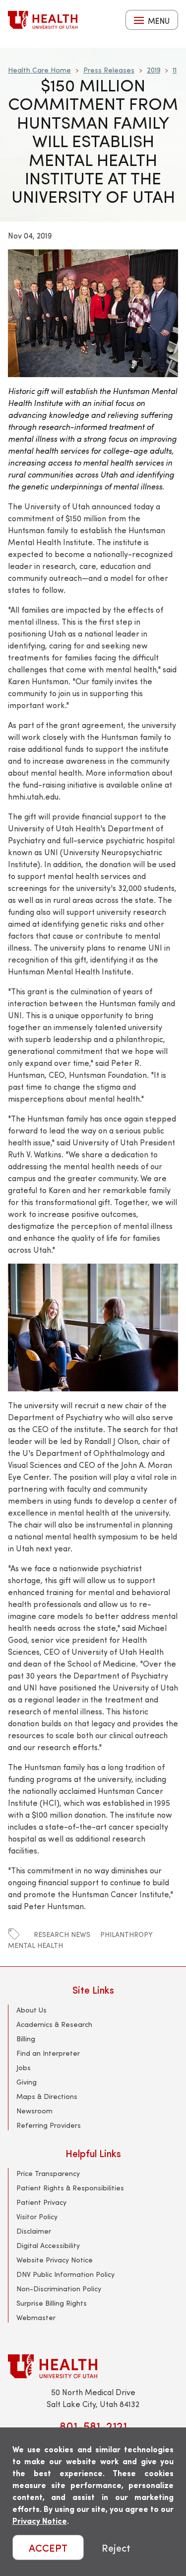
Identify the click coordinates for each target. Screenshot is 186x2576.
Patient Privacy (41, 2202)
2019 (154, 70)
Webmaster (36, 2317)
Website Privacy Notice (55, 2260)
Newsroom (34, 2111)
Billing (26, 2039)
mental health (35, 1945)
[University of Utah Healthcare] (93, 2366)
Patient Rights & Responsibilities (70, 2188)
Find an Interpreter (48, 2053)
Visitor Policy (37, 2216)
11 (175, 70)
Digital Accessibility (48, 2245)
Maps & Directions (47, 2096)
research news (62, 1934)
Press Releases (109, 70)
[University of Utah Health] (43, 20)
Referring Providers (49, 2125)
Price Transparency (48, 2173)
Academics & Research (54, 2024)
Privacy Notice (40, 2521)
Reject (116, 2547)
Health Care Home (39, 70)
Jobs (24, 2067)
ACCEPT (48, 2547)
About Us (31, 2010)
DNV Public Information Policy (65, 2274)
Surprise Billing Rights (52, 2303)
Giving (27, 2082)
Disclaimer (34, 2231)
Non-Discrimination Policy (59, 2289)
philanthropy (126, 1934)
